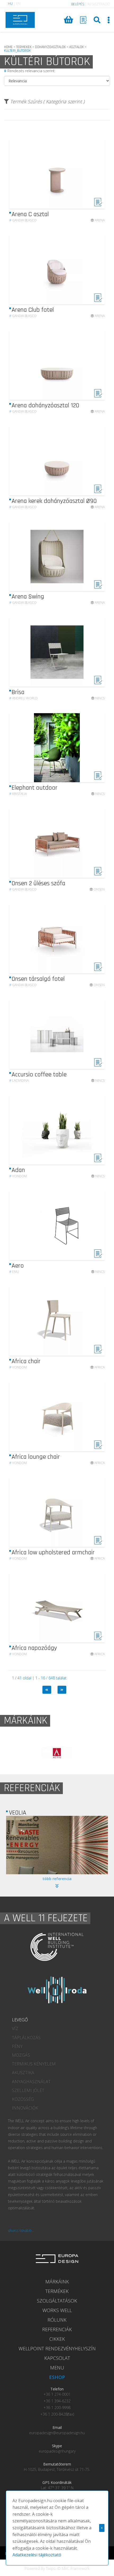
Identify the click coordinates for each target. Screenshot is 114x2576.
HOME (8, 47)
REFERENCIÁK (57, 2329)
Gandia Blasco (23, 220)
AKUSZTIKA (23, 2073)
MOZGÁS (21, 2055)
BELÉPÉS (78, 4)
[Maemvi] (57, 1845)
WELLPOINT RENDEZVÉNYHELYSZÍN (57, 2348)
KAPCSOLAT (57, 2358)
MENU (57, 2368)
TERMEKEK (24, 47)
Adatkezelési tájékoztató (37, 2555)
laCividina (19, 1081)
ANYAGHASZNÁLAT (31, 2082)
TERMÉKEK (57, 2291)
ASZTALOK (76, 47)
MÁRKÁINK (57, 2282)
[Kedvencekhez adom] (98, 205)
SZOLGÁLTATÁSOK (57, 2301)
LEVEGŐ (20, 2020)
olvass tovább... (21, 2230)
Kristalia (18, 794)
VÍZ (15, 2029)
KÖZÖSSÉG (23, 2099)
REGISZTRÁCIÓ (99, 4)
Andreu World (23, 698)
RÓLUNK (57, 2320)
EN (18, 4)
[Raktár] (84, 20)
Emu (14, 1272)
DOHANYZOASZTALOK (50, 47)
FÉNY (17, 2046)
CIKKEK (57, 2339)
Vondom (18, 1176)
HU (10, 4)
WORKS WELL (57, 2310)
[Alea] (60, 1753)
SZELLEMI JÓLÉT (28, 2090)
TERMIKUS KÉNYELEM (34, 2064)
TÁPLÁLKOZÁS (26, 2038)
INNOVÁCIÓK (25, 2108)
